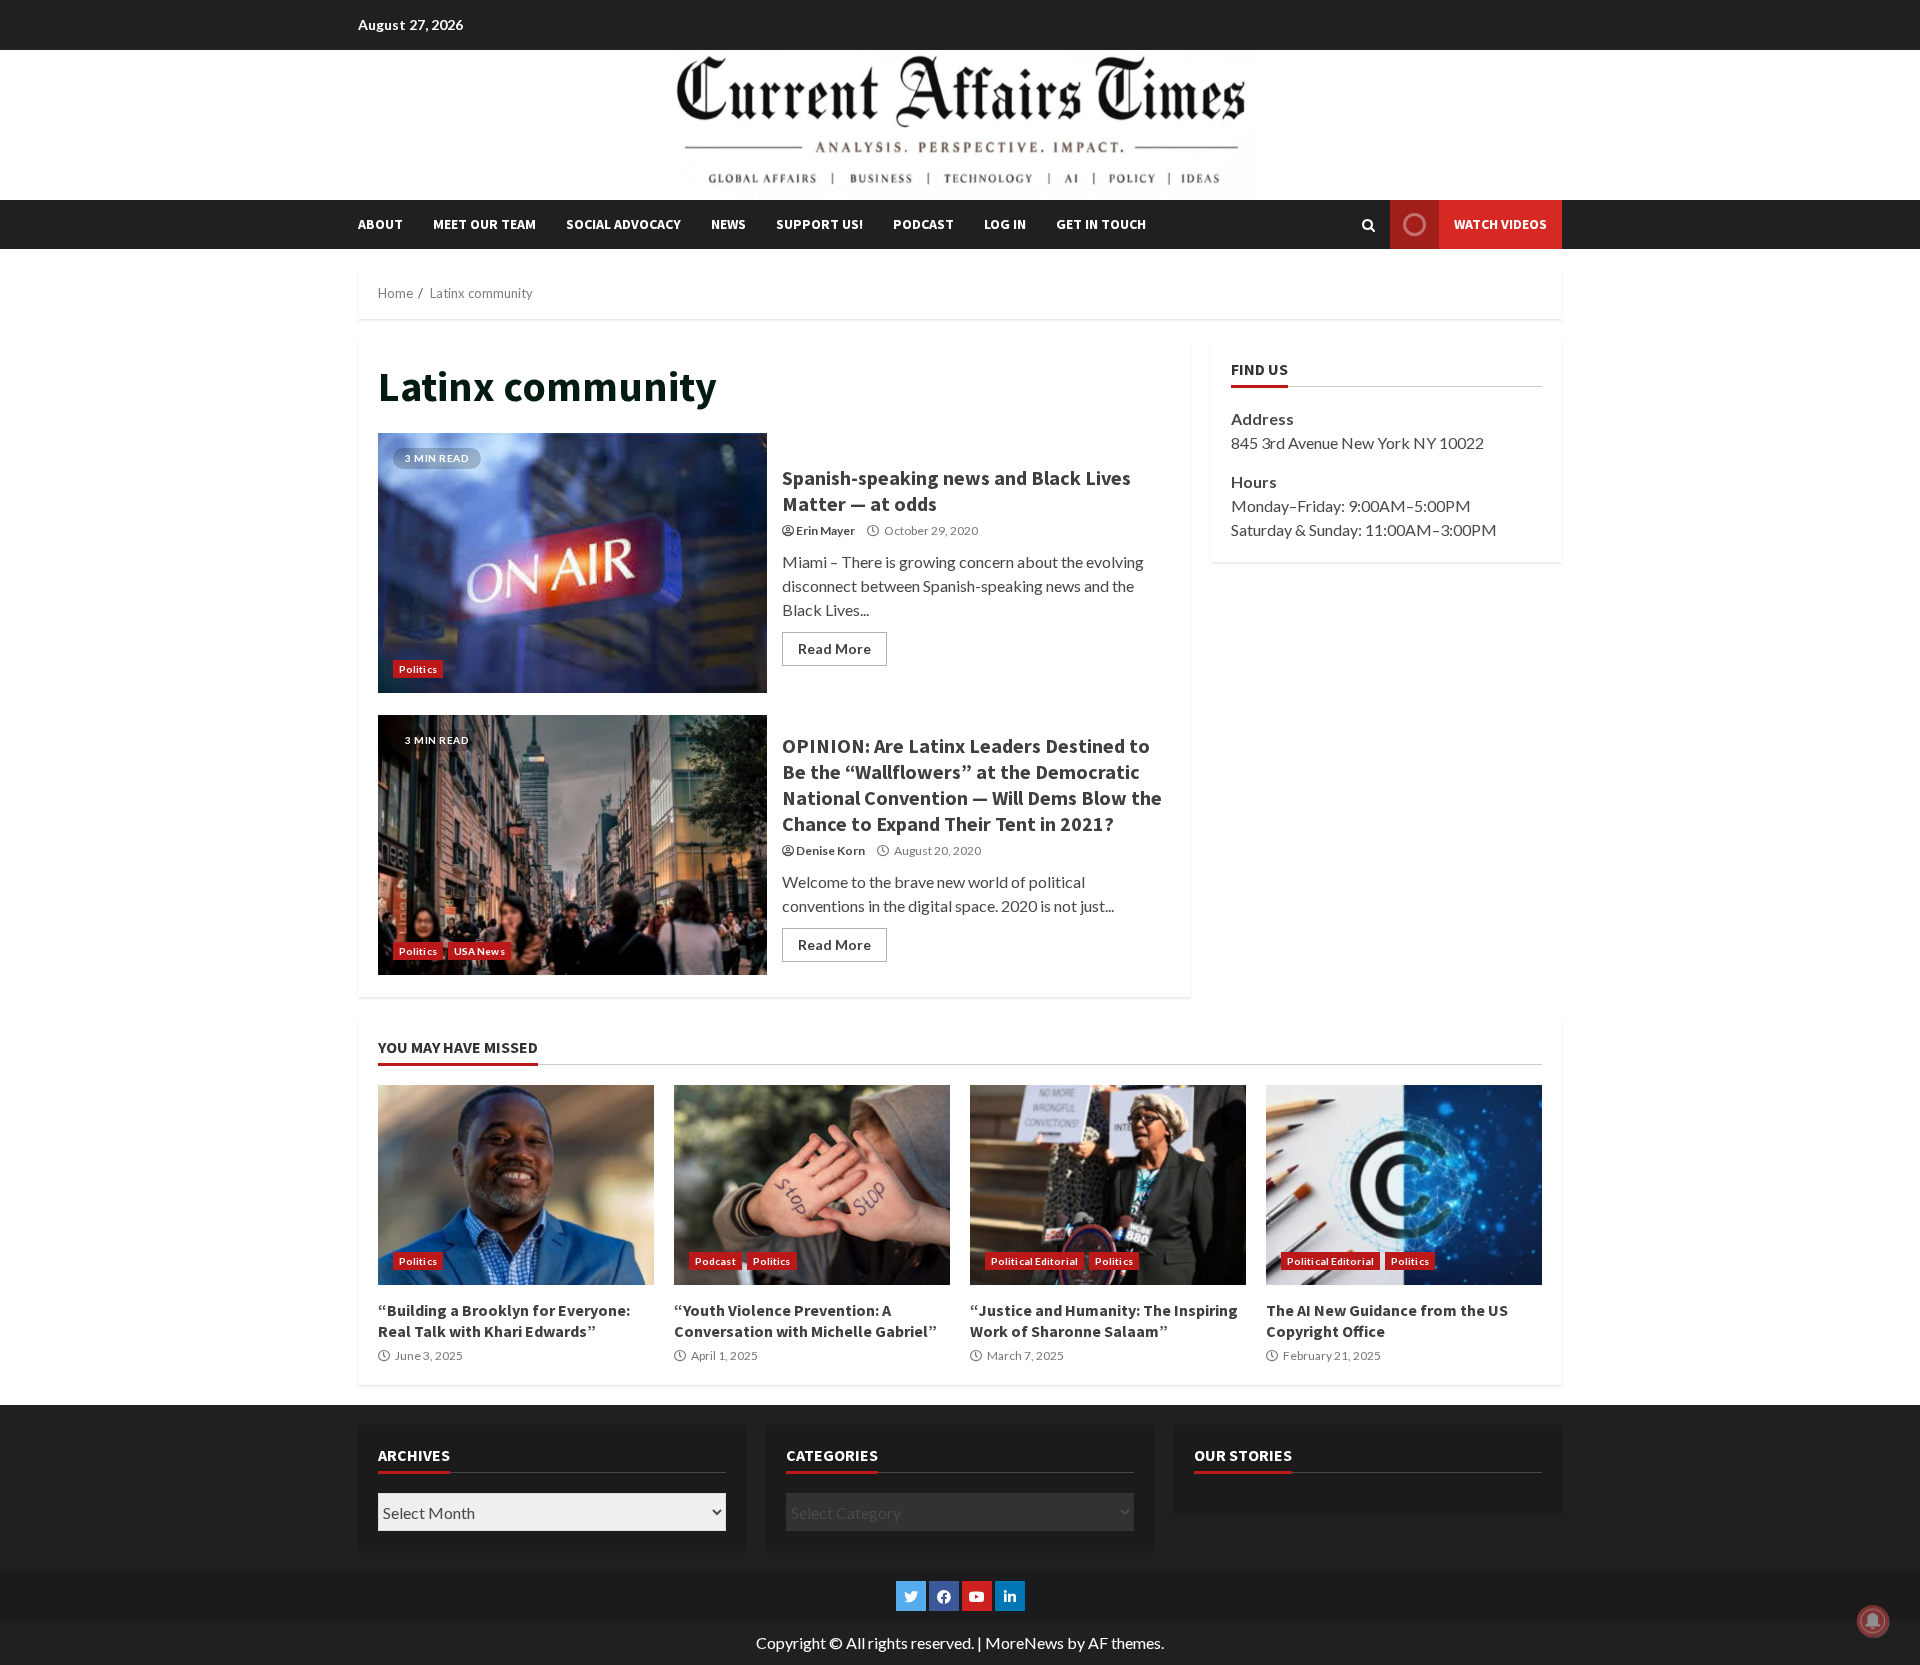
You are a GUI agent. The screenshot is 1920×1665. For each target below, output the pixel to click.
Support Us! (819, 224)
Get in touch (1101, 224)
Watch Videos (1500, 224)
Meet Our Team (484, 224)
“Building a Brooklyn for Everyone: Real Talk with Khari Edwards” (516, 1185)
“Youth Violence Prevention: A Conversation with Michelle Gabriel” (812, 1185)
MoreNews (1024, 1642)
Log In (1005, 224)
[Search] (1368, 225)
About (380, 224)
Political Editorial (1034, 1261)
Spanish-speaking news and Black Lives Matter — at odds (572, 563)
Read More (834, 648)
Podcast (923, 224)
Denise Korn (830, 850)
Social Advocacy (623, 224)
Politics (418, 669)
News (728, 224)
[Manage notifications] (1873, 1621)
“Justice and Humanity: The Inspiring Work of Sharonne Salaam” (1108, 1185)
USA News (479, 951)
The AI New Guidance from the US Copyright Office (1404, 1185)
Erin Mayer (825, 530)
